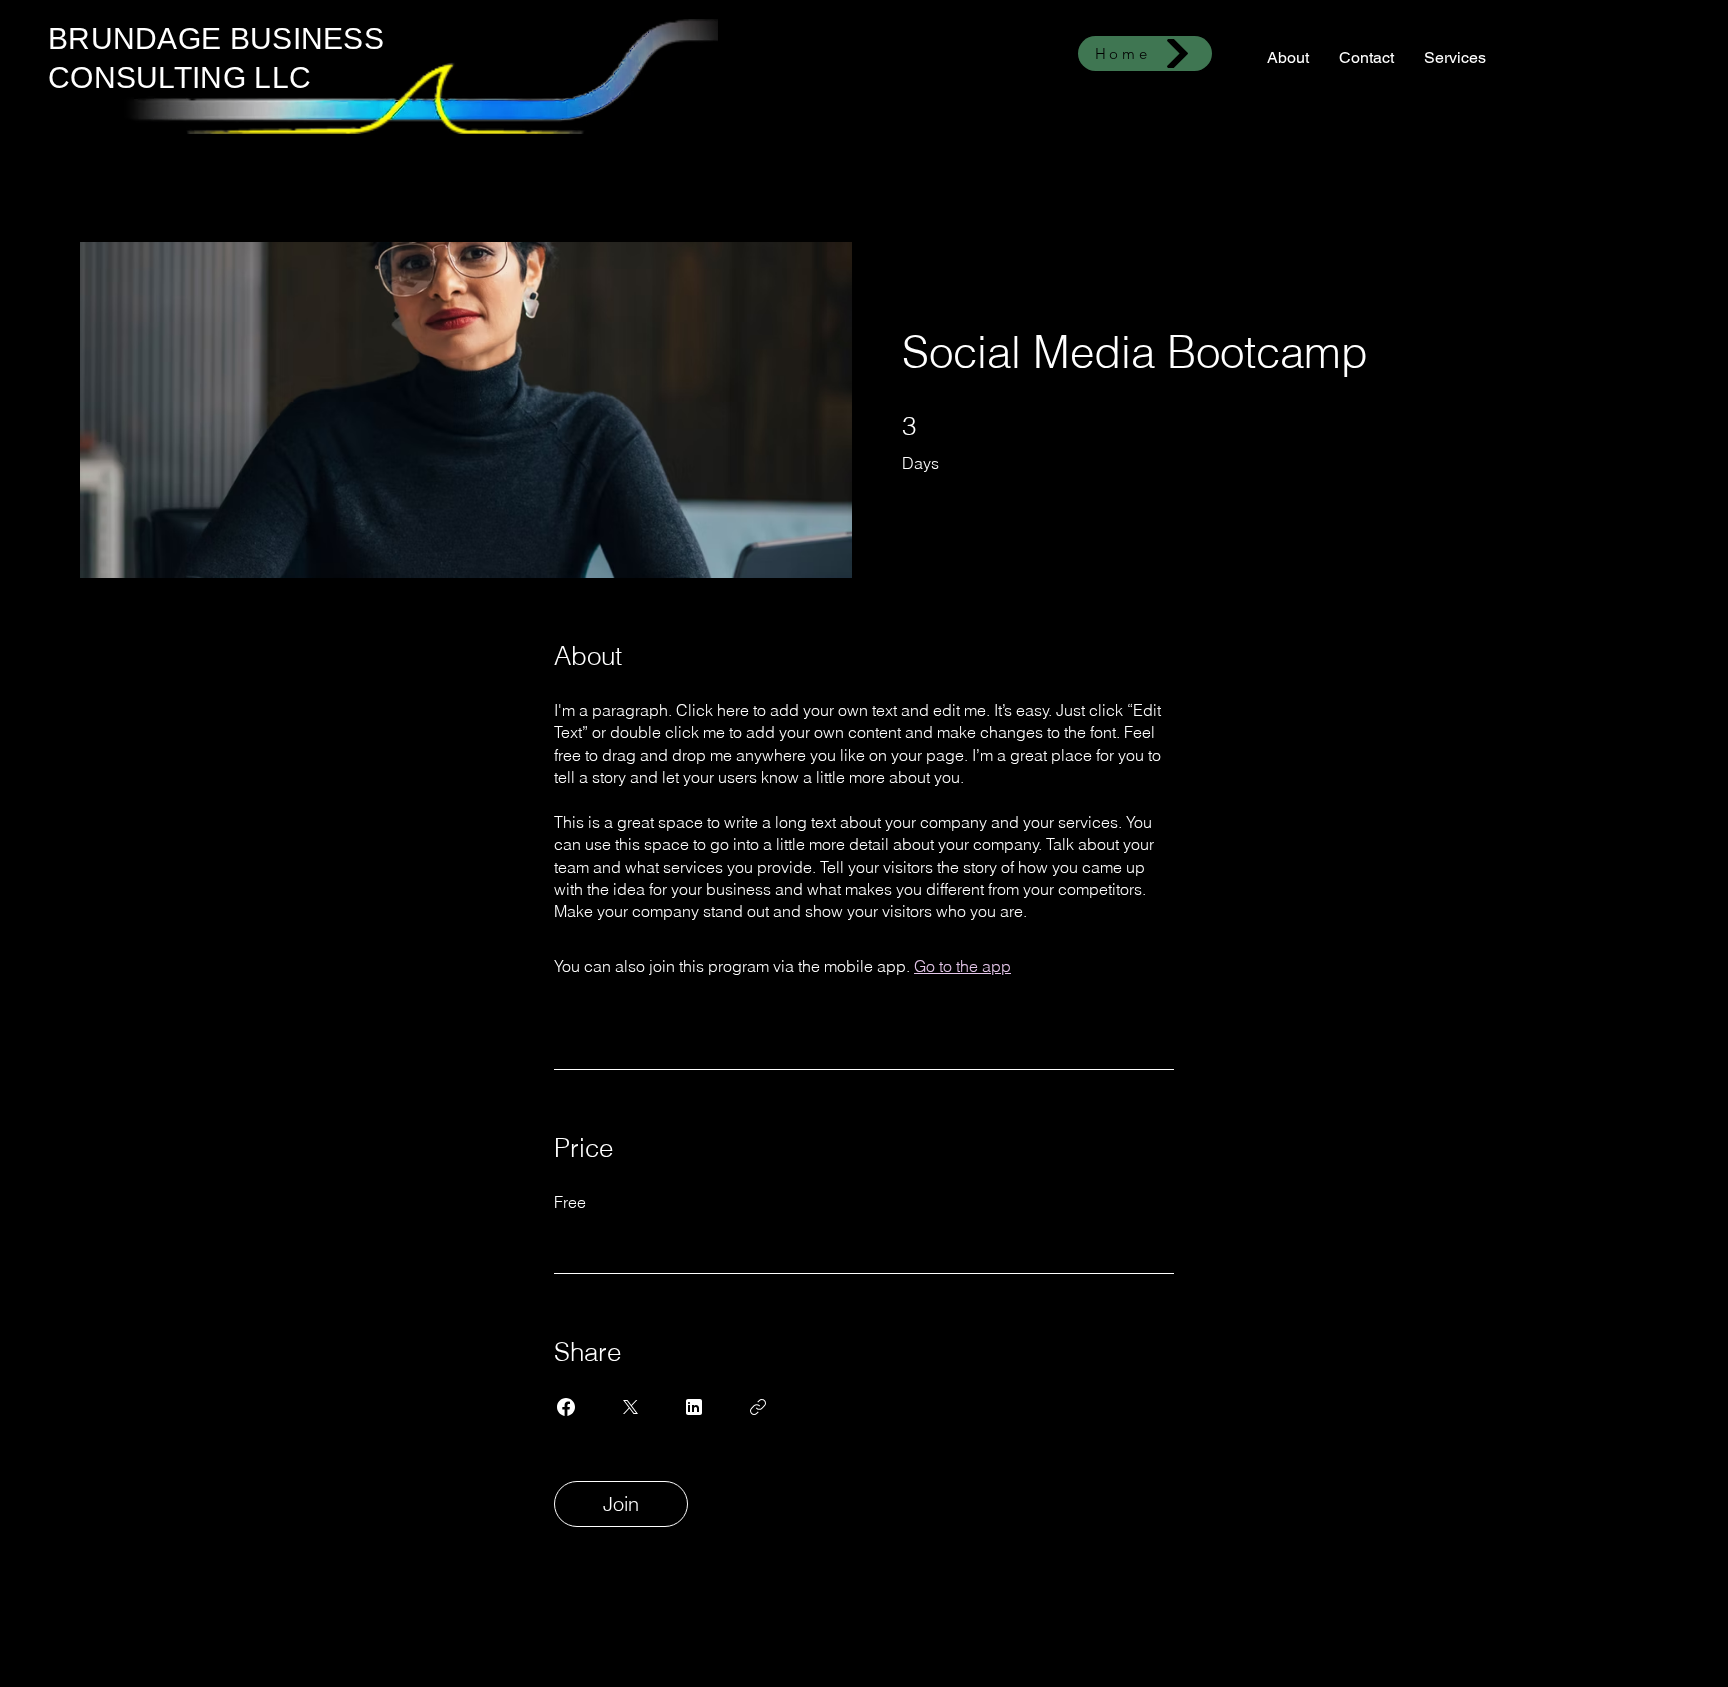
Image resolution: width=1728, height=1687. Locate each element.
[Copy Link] (758, 1407)
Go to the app (962, 966)
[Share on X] (630, 1407)
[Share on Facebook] (566, 1407)
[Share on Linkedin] (694, 1407)
